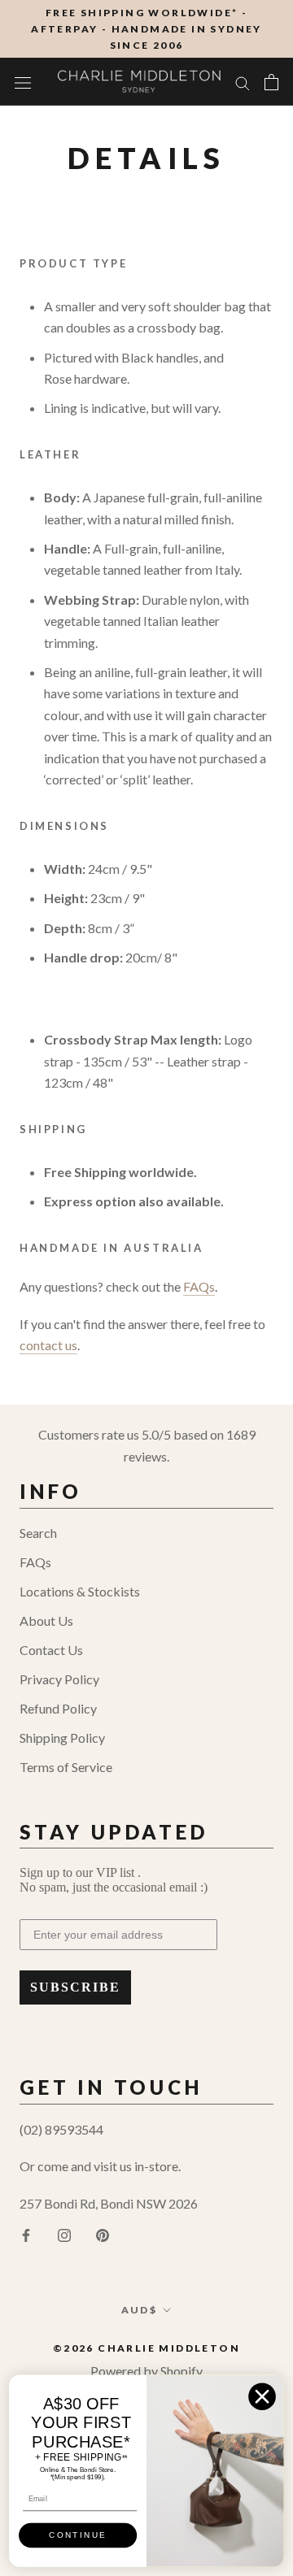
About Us (46, 1620)
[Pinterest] (103, 2234)
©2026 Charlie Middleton (146, 2348)
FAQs (35, 1562)
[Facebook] (26, 2234)
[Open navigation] (23, 82)
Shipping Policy (62, 1738)
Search (38, 1533)
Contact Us (51, 1650)
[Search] (243, 81)
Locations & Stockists (80, 1591)
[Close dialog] (262, 2397)
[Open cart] (271, 82)
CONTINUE (78, 2535)
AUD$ (140, 2310)
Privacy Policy (59, 1679)
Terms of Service (66, 1767)
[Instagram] (64, 2234)
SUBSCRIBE (75, 1987)
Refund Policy (58, 1708)
